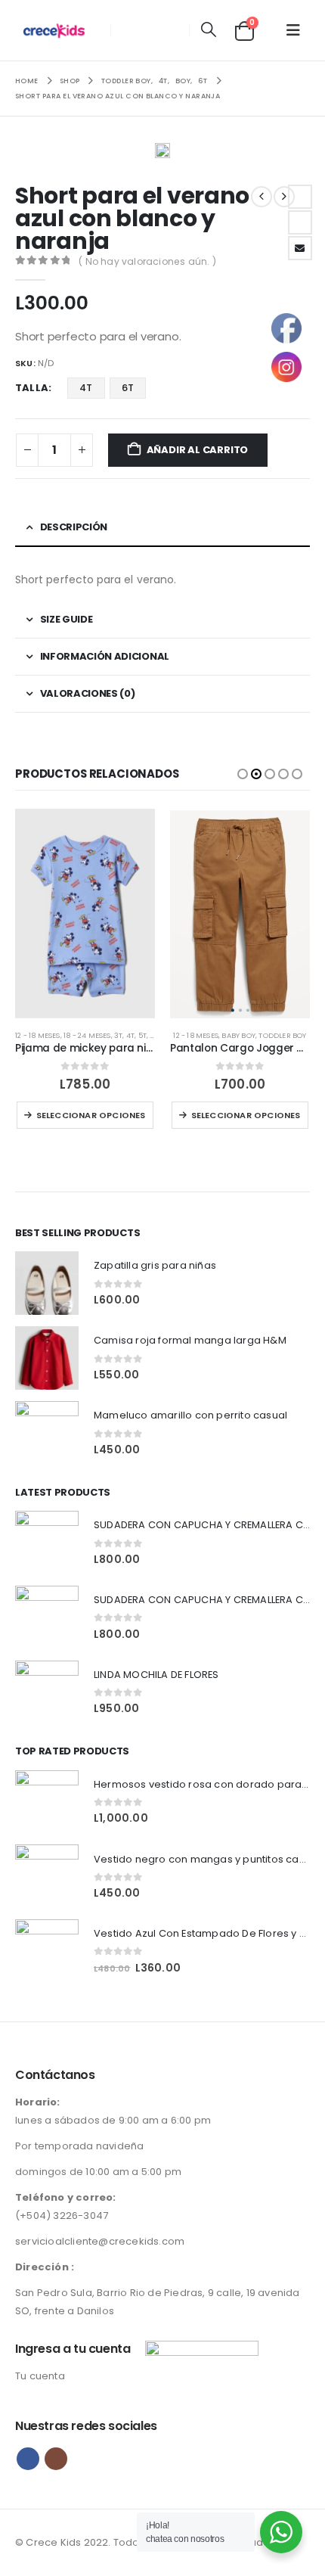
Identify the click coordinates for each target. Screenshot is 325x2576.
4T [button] (86, 388)
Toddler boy (282, 1035)
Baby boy (238, 1035)
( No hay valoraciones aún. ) (147, 261)
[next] (284, 197)
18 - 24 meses (87, 1035)
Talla (32, 388)
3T (118, 1035)
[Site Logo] (58, 30)
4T (130, 1035)
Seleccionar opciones (91, 1115)
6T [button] (128, 388)
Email (300, 248)
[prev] (262, 197)
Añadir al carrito (198, 450)
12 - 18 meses (38, 1035)
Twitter (300, 222)
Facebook (300, 197)
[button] (208, 30)
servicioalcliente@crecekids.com (100, 2241)
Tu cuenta (40, 2376)
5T (142, 1035)
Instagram (56, 2459)
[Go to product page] (85, 914)
